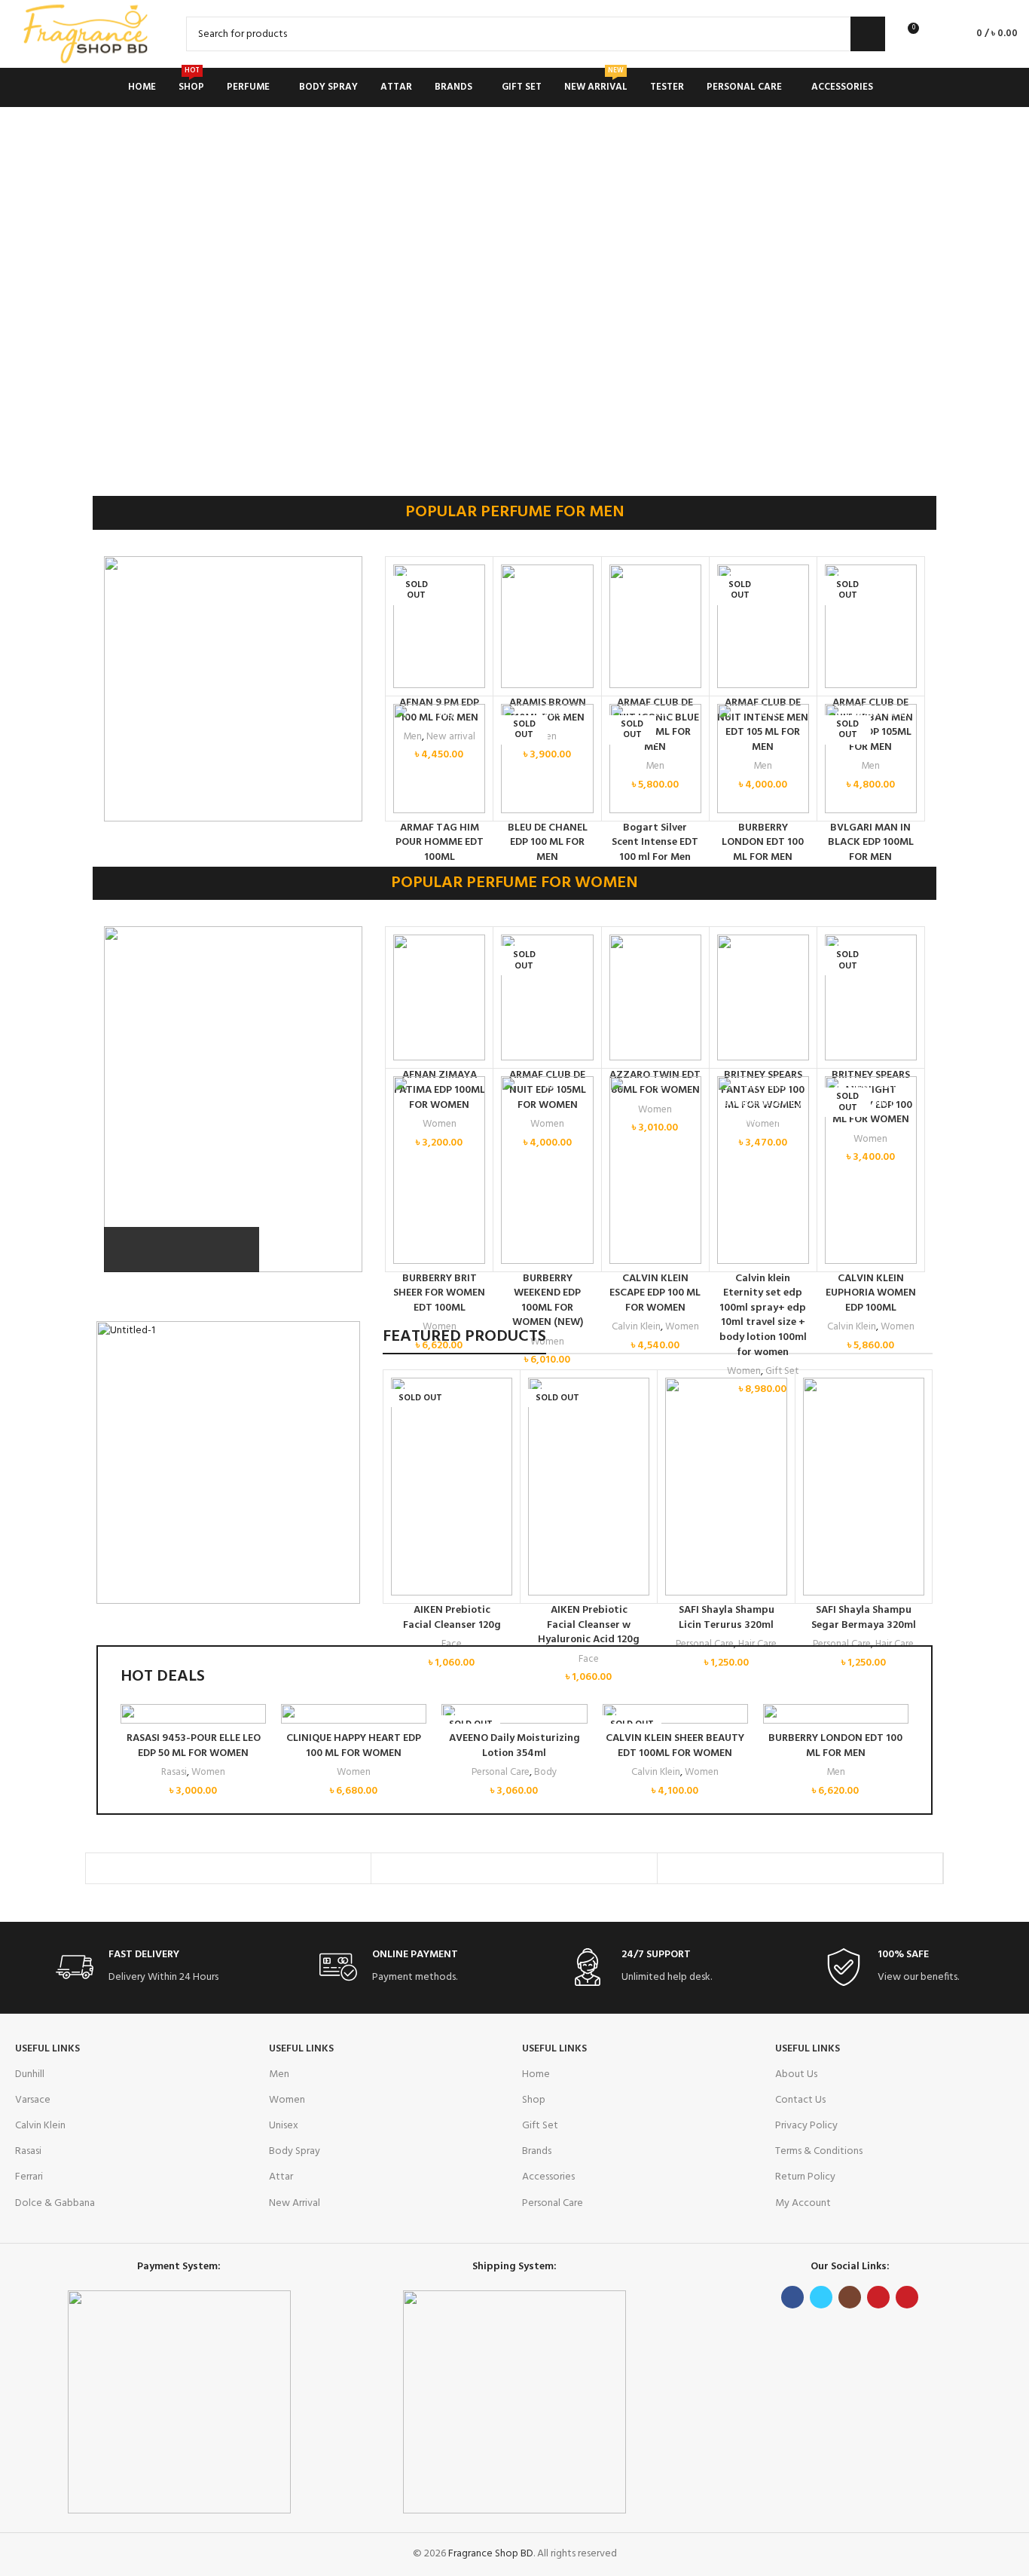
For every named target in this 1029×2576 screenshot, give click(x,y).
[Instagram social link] (850, 2297)
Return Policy (805, 2177)
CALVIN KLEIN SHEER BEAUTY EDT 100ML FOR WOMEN (675, 1746)
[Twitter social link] (821, 2297)
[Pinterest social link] (907, 2297)
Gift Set (540, 2126)
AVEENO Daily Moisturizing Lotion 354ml (514, 1746)
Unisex (284, 2126)
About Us (796, 2074)
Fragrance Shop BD (491, 2554)
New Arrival (295, 2203)
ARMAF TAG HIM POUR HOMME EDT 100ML (440, 843)
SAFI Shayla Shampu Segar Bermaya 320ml (864, 1618)
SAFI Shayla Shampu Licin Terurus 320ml (727, 1618)
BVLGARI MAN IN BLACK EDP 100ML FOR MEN (871, 843)
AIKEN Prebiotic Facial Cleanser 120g (452, 1618)
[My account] (937, 34)
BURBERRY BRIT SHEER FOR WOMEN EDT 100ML (439, 1293)
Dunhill (30, 2074)
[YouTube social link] (878, 2297)
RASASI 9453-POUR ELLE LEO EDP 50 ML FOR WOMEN (194, 1746)
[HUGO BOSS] (800, 1868)
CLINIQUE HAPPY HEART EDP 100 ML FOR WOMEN (354, 1746)
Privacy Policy (806, 2126)
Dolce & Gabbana (55, 2203)
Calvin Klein (656, 1772)
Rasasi (174, 1772)
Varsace (33, 2100)
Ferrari (29, 2177)
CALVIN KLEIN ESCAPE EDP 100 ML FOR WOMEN (655, 1293)
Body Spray (295, 2151)
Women (208, 1772)
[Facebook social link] (792, 2297)
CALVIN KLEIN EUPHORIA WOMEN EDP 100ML (871, 1293)
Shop (534, 2100)
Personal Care (501, 1772)
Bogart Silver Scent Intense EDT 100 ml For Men (655, 843)
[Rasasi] (514, 1868)
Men (836, 1772)
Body (546, 1772)
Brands (537, 2151)
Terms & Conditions (819, 2151)
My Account (803, 2203)
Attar (281, 2177)
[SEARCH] (868, 34)
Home (536, 2074)
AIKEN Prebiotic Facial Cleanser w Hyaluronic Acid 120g (589, 1625)
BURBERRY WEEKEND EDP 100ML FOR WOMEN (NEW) (548, 1301)
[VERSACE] (228, 1868)
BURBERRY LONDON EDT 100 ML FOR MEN (763, 843)
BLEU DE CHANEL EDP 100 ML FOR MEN (548, 843)
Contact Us (800, 2100)
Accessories (548, 2177)
